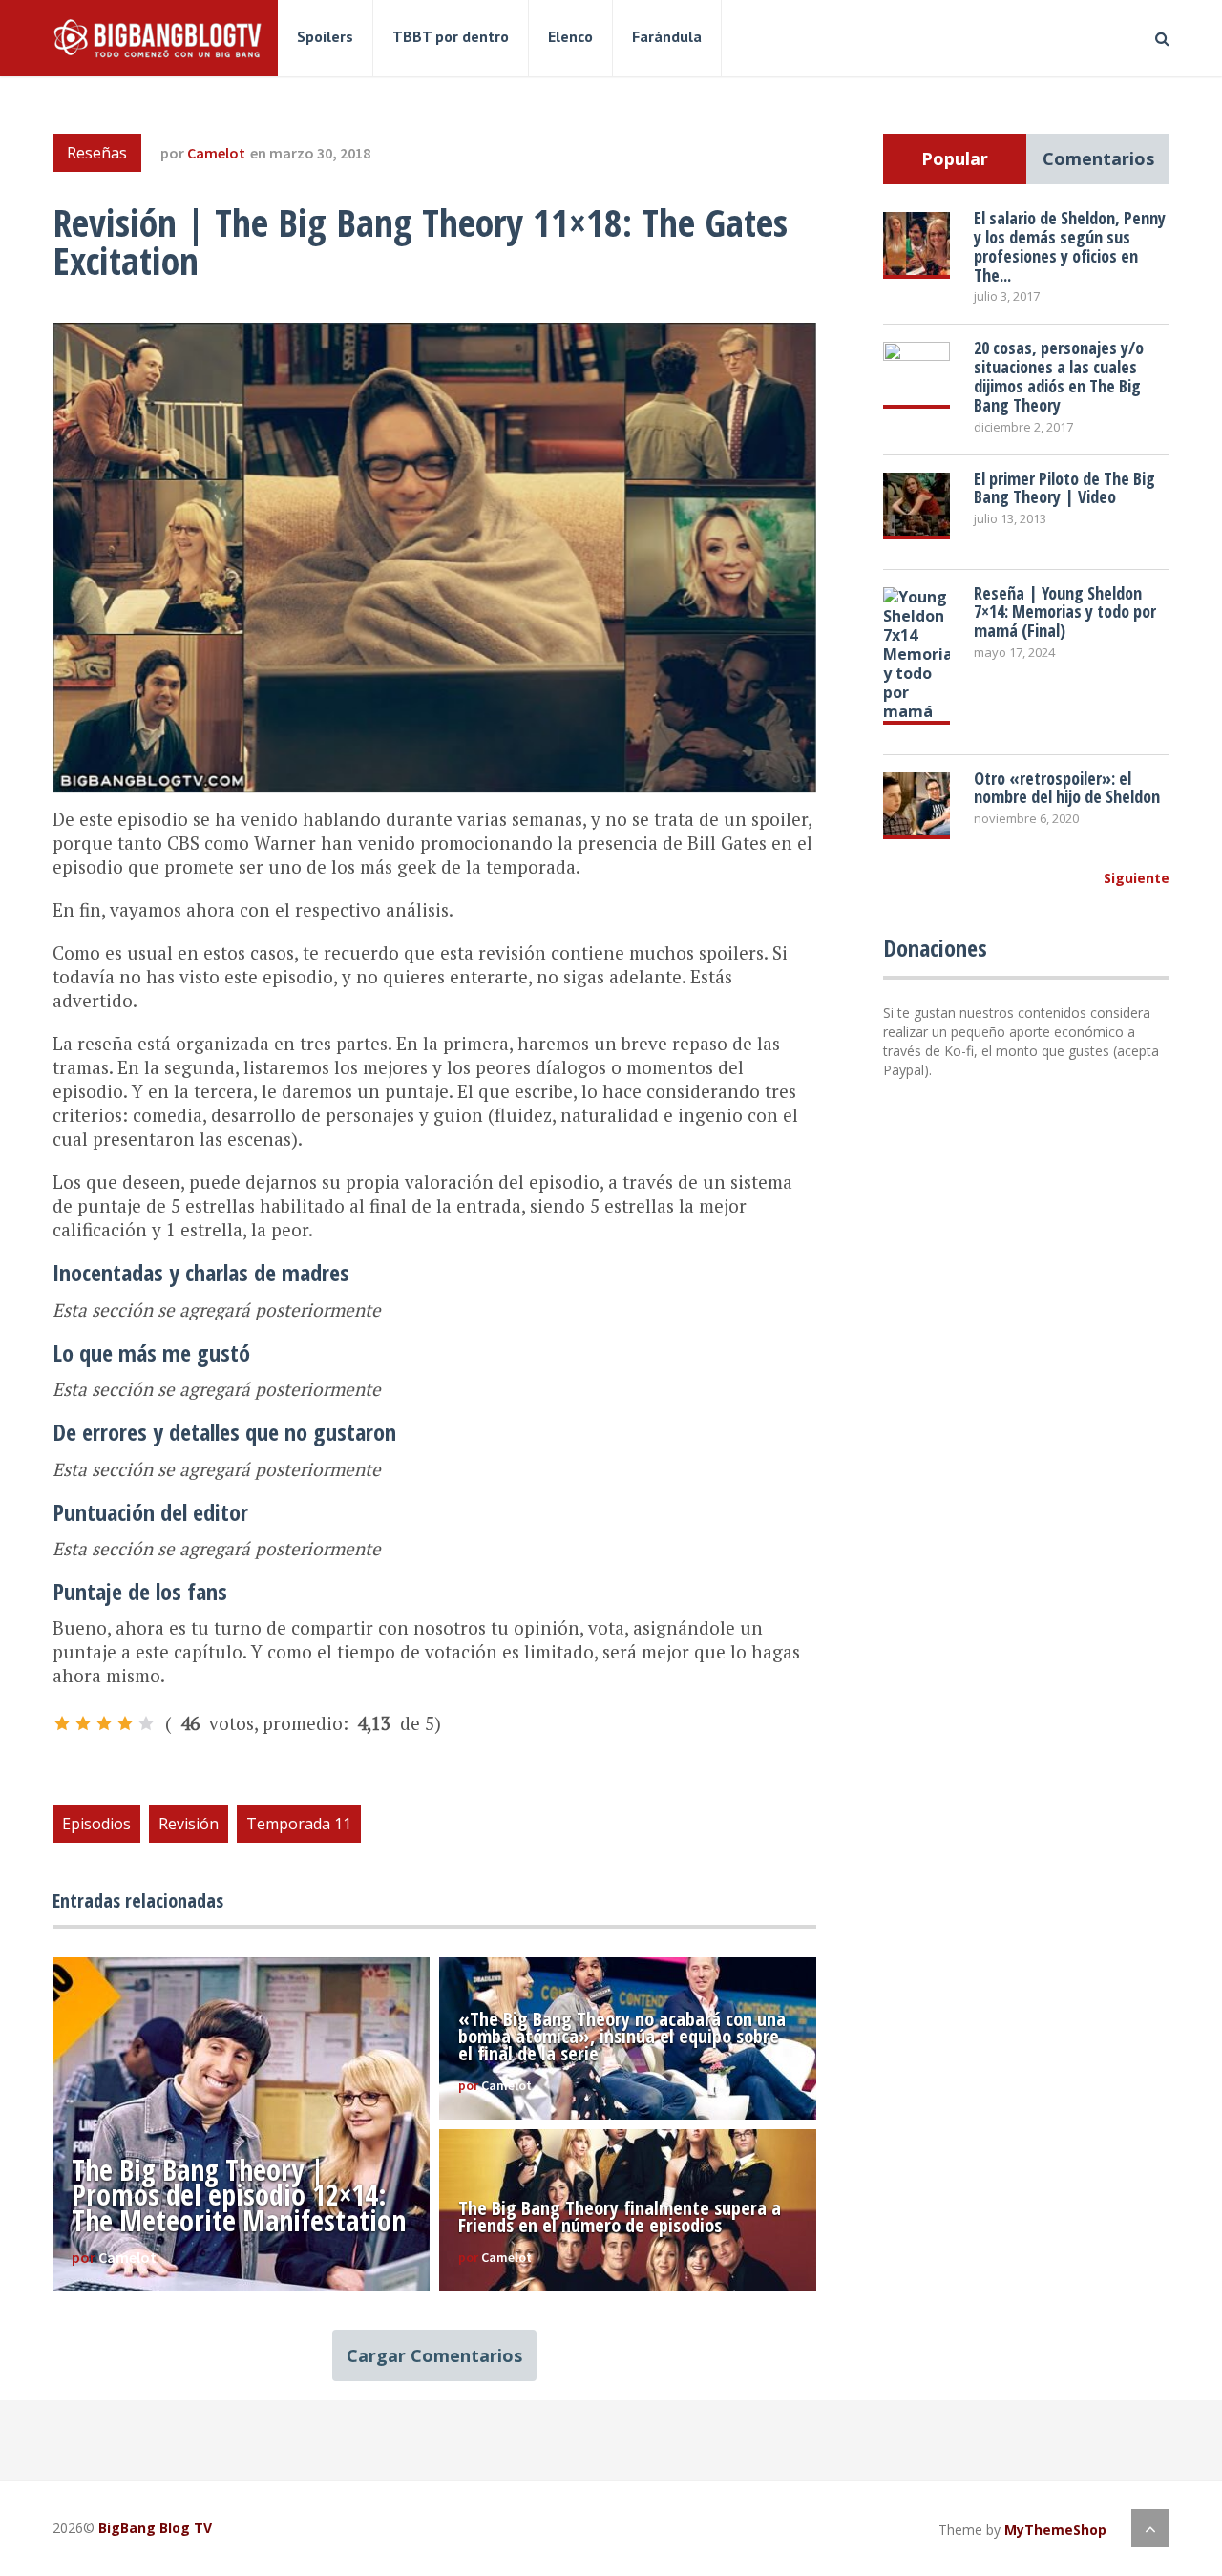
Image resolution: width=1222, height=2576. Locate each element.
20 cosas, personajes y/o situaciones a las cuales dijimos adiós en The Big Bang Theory (1059, 376)
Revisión (189, 1824)
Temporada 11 (299, 1824)
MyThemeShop (1055, 2530)
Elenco (570, 36)
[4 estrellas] (125, 1723)
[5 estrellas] (146, 1723)
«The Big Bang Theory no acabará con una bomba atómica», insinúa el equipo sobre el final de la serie (622, 2036)
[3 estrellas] (104, 1723)
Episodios (96, 1824)
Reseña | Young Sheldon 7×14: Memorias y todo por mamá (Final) (1065, 612)
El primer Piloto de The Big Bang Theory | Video (1064, 488)
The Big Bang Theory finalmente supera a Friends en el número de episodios (620, 2217)
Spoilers (325, 36)
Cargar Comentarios (434, 2355)
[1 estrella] (62, 1723)
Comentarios (1098, 158)
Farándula (667, 36)
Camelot (216, 153)
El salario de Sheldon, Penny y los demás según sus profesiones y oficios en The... (1070, 246)
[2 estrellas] (83, 1723)
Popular (955, 158)
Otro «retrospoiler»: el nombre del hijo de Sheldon (1067, 788)
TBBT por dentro (451, 36)
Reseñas (97, 153)
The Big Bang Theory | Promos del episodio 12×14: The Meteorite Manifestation (239, 2195)
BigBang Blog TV (155, 2528)
